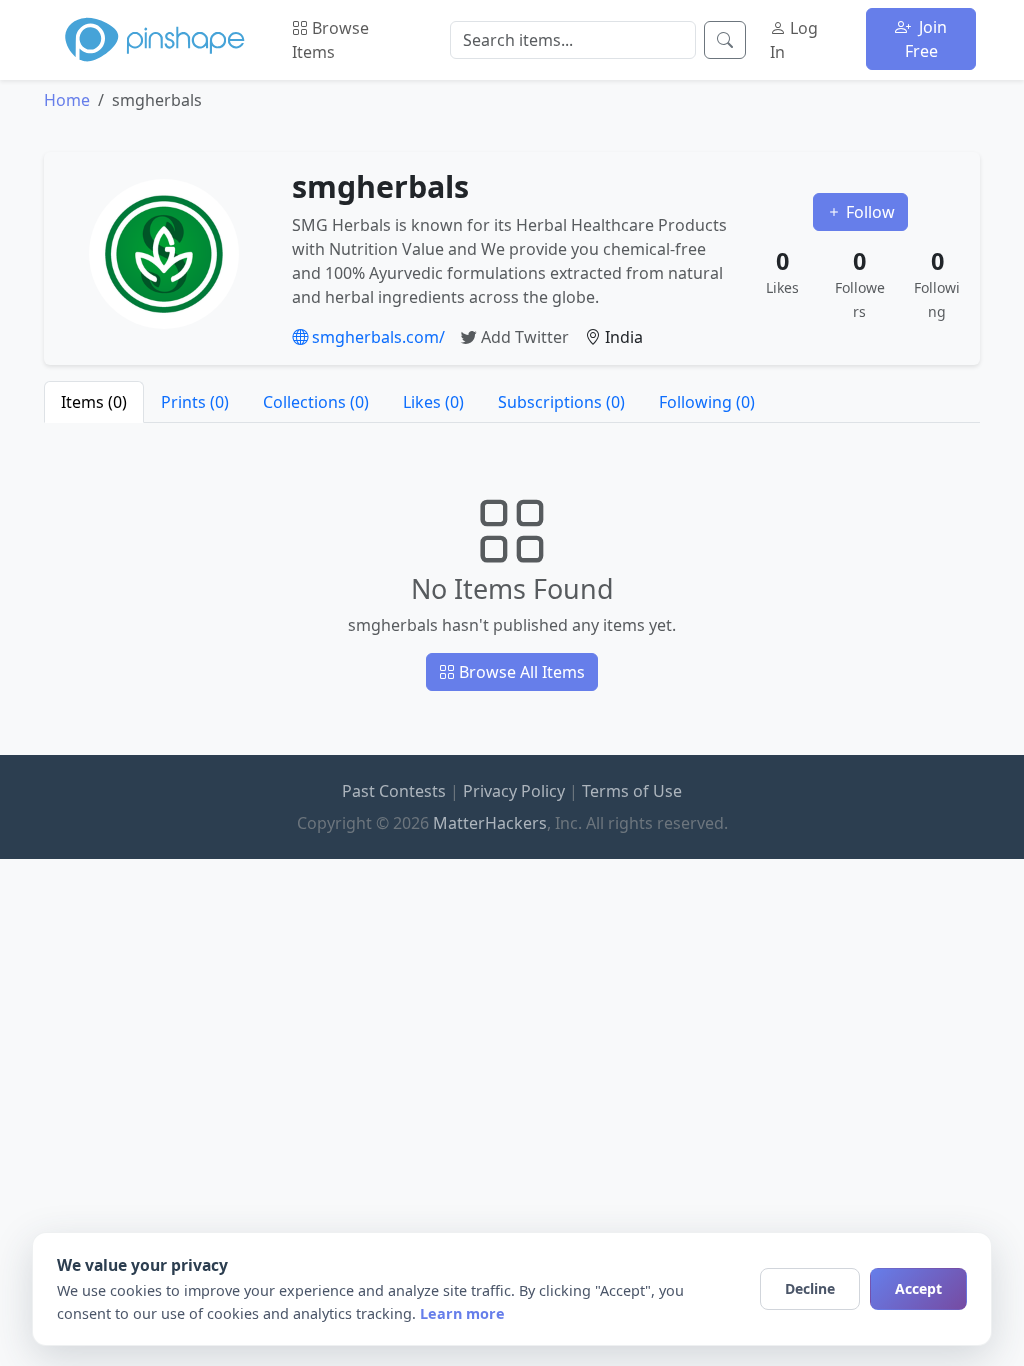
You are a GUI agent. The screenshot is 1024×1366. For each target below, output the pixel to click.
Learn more (462, 1313)
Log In (794, 40)
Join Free (926, 39)
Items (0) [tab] (94, 402)
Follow (868, 212)
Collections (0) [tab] (316, 402)
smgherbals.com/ (376, 337)
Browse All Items (520, 672)
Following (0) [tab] (707, 402)
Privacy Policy (514, 791)
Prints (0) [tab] (195, 402)
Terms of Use (632, 791)
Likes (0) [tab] (433, 402)
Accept (918, 1288)
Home (67, 100)
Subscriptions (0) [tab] (561, 402)
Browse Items (330, 40)
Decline (810, 1288)
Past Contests (394, 791)
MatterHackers (490, 823)
